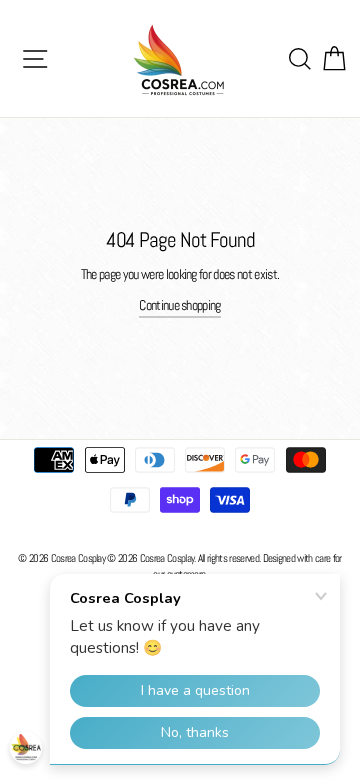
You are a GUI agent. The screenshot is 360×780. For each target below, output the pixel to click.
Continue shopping (179, 305)
